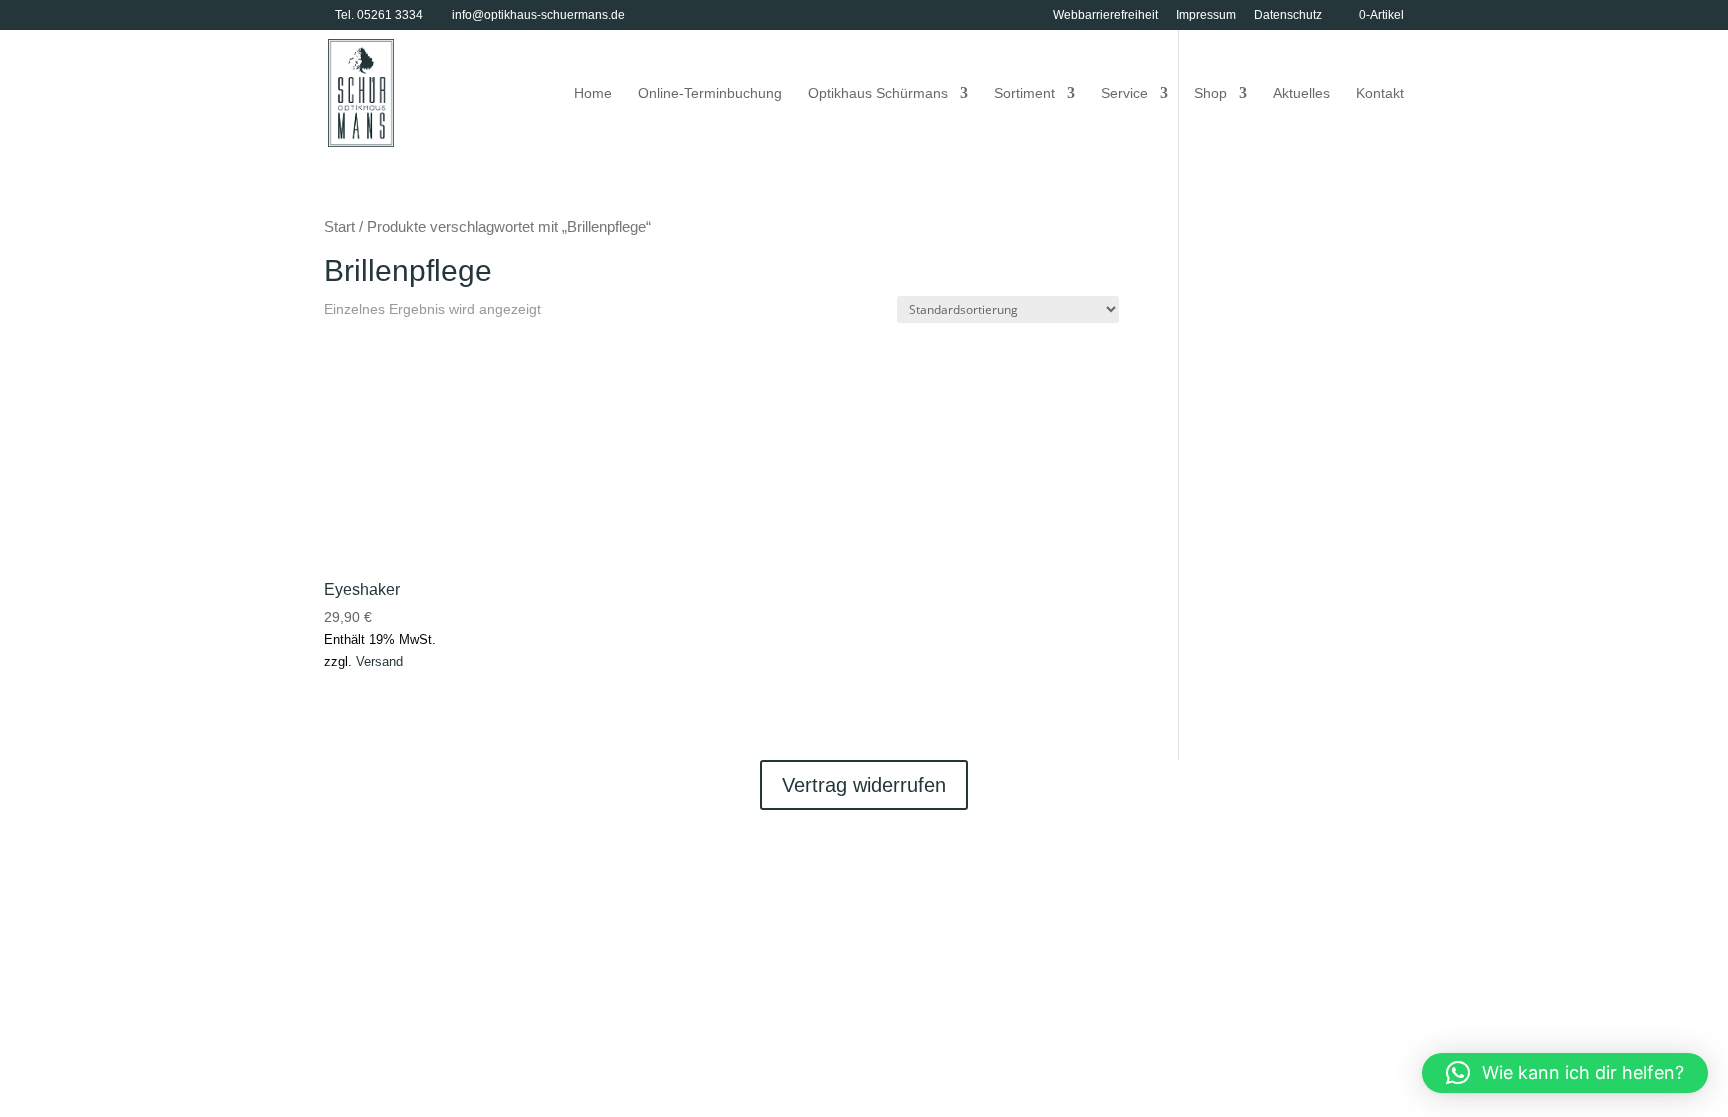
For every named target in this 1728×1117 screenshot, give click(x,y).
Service (1124, 93)
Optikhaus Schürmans (878, 93)
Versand (379, 661)
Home (593, 93)
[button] (1565, 1073)
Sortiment (1024, 93)
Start (339, 227)
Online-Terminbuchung (710, 93)
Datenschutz (1288, 15)
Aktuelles (1301, 93)
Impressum (1206, 15)
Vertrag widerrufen (864, 785)
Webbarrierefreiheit (1105, 15)
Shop (1210, 93)
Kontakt (1380, 93)
